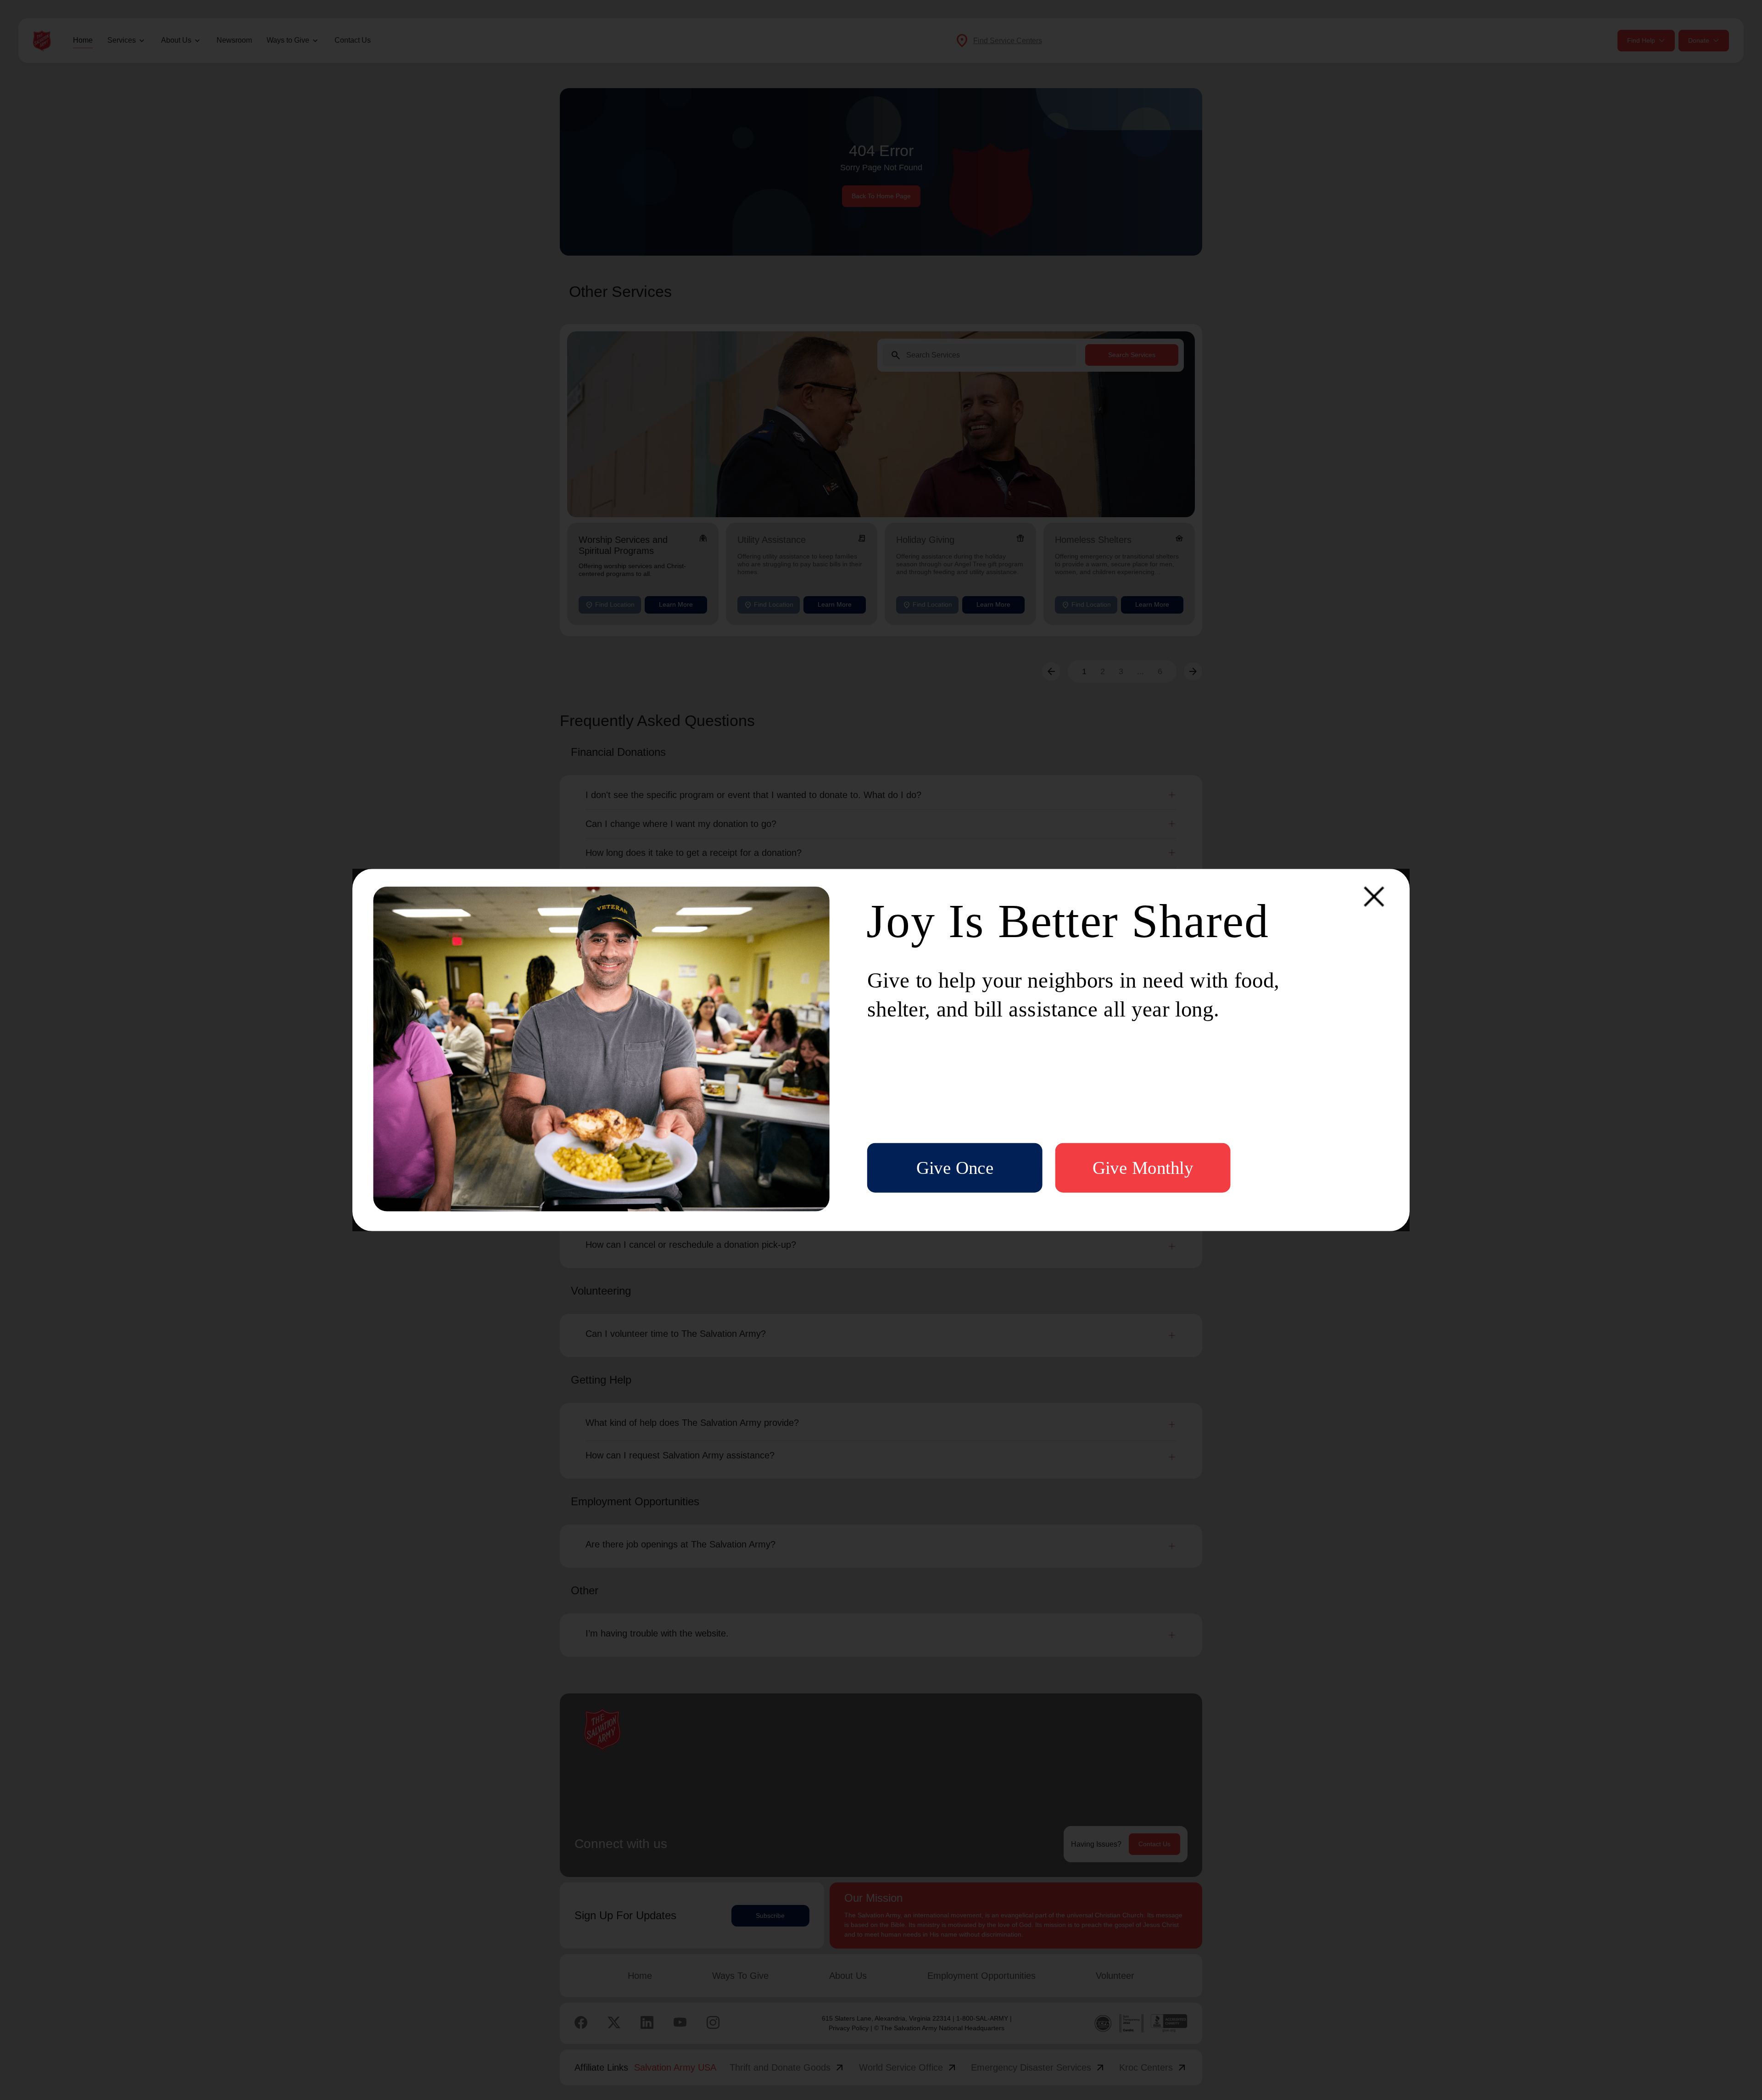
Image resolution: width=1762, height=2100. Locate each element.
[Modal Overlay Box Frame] (881, 1050)
